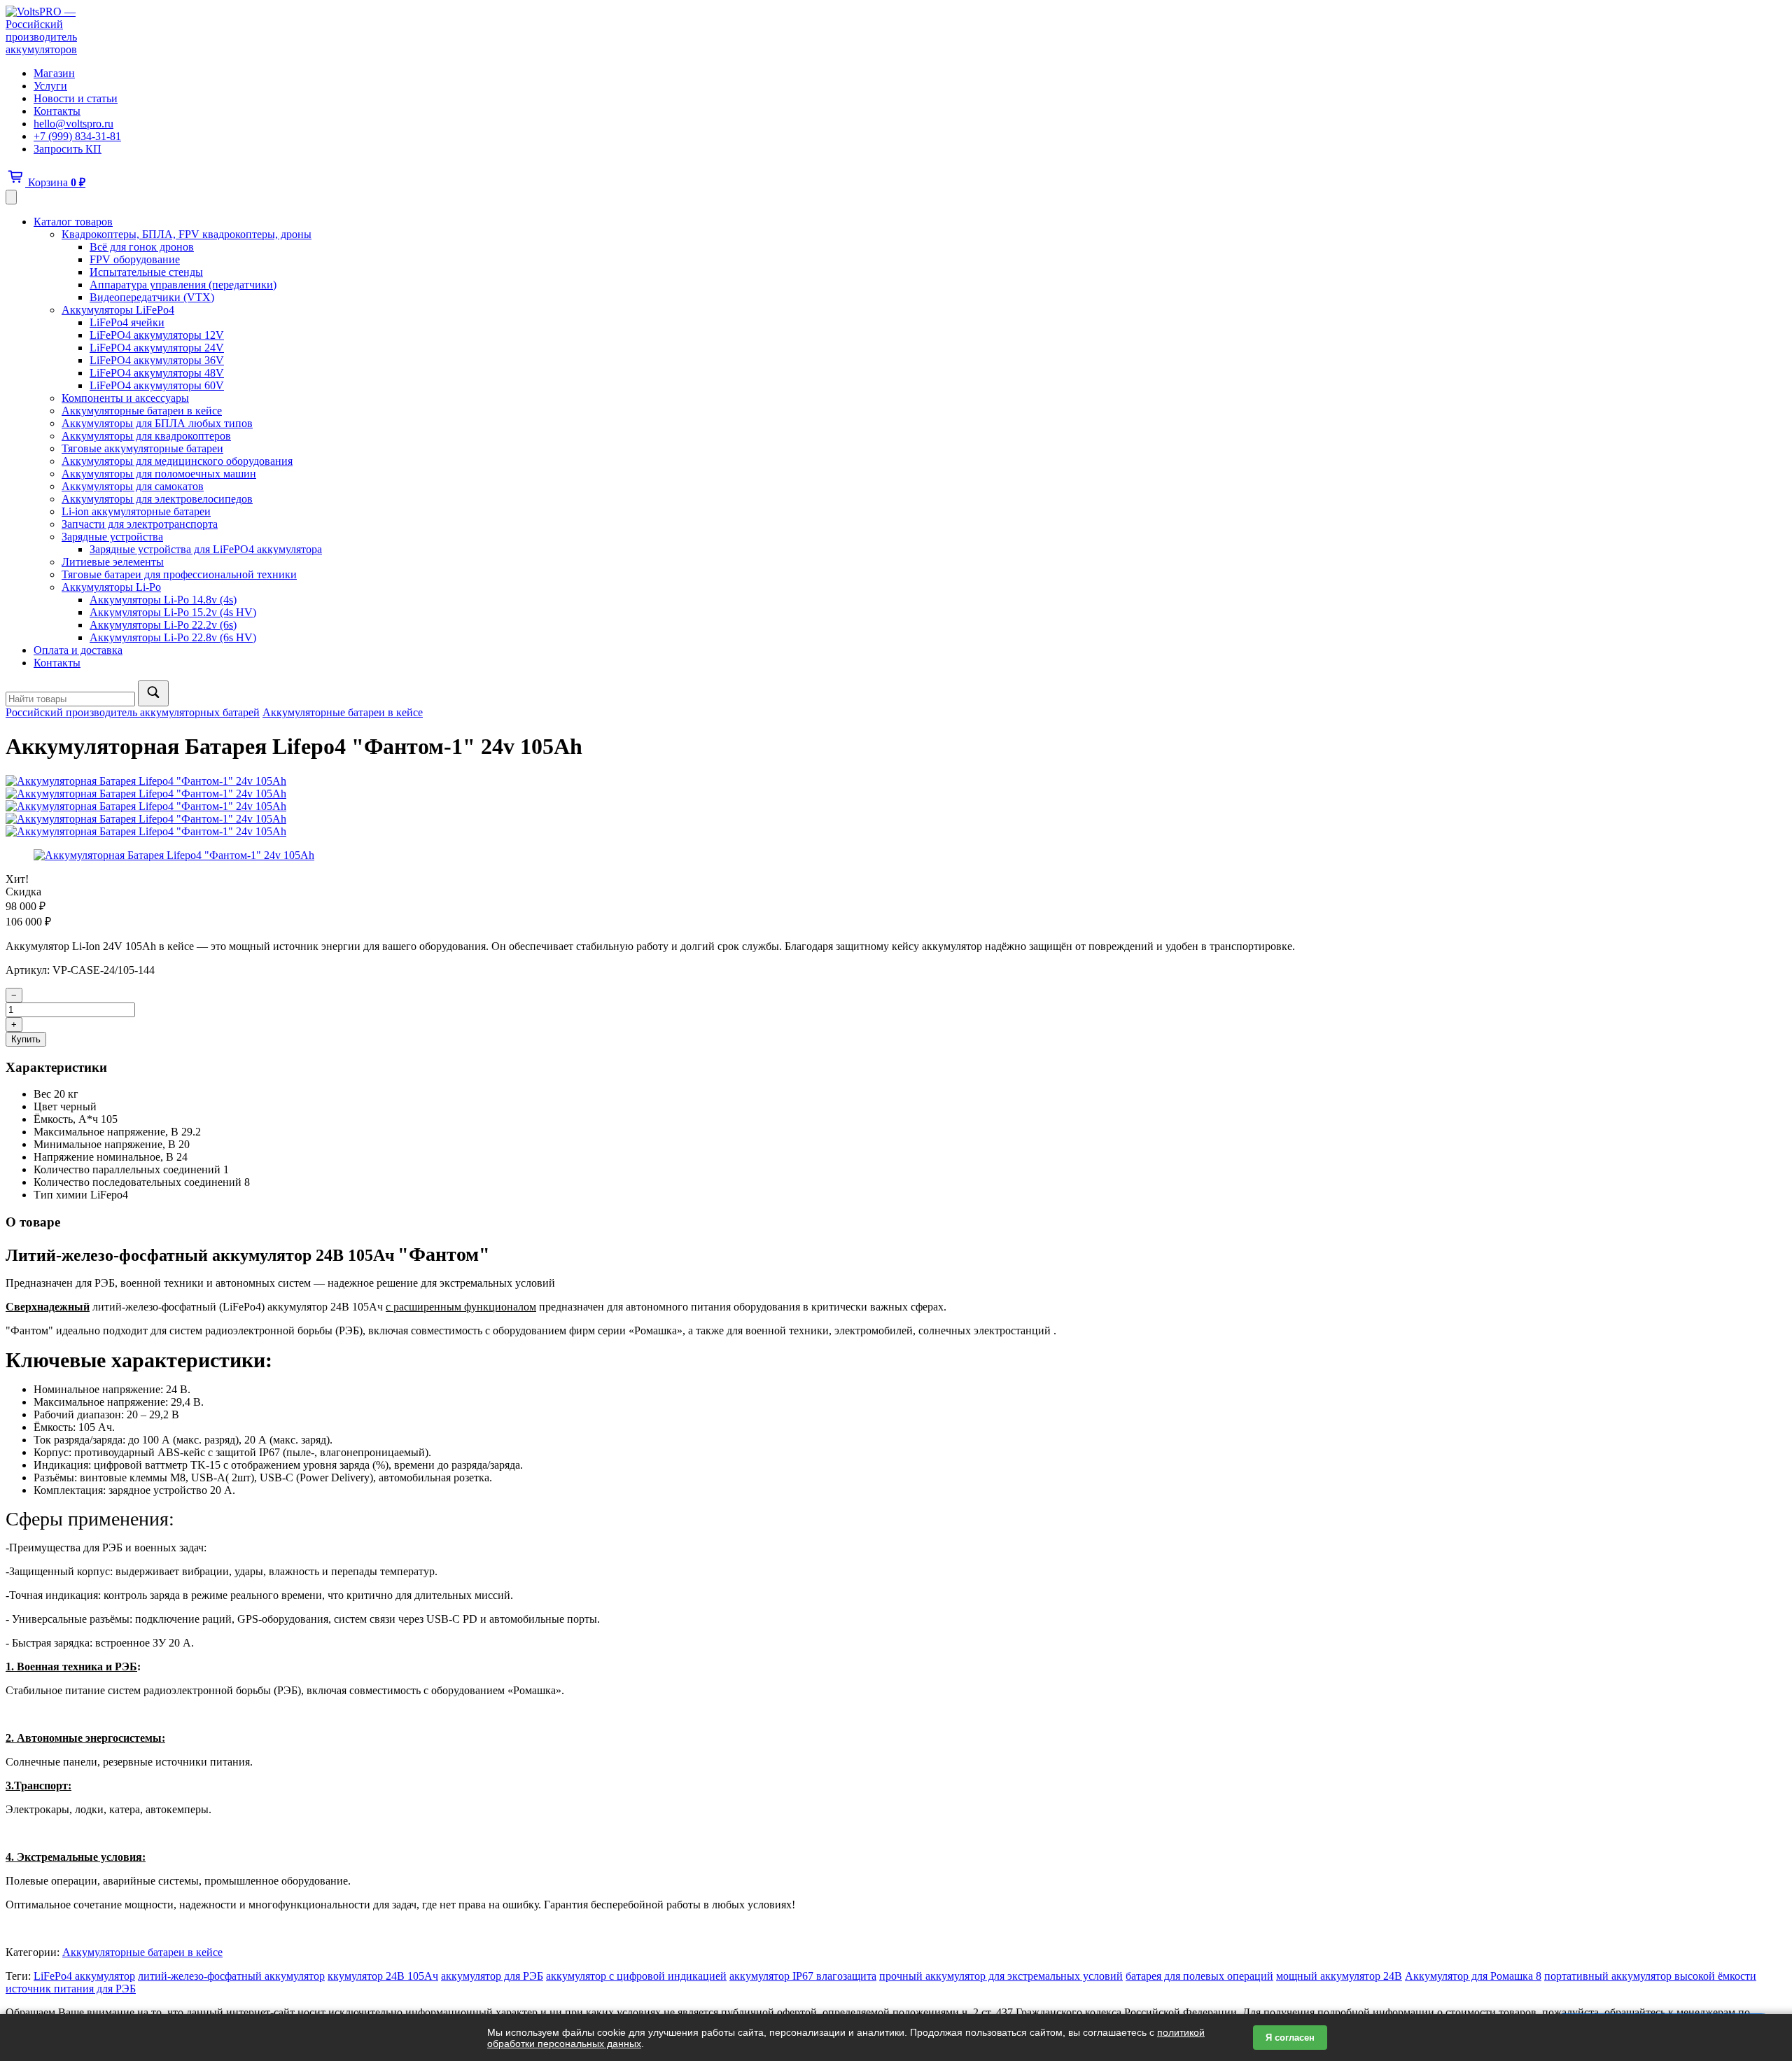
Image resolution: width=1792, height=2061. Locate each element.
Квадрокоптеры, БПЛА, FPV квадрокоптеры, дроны (187, 234)
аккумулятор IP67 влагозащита (803, 1976)
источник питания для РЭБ (71, 1989)
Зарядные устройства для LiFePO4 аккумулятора (206, 549)
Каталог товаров (73, 222)
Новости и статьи (76, 98)
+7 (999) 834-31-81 (77, 136)
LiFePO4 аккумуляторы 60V (157, 385)
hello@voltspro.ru (73, 124)
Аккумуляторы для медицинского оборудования (177, 461)
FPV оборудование (135, 259)
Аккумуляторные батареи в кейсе (142, 411)
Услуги (50, 86)
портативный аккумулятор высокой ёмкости (1650, 1976)
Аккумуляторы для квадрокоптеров (146, 436)
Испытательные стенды (146, 272)
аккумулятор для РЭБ (492, 1976)
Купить (26, 1039)
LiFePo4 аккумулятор (84, 1976)
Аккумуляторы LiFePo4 (118, 310)
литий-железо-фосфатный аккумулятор (231, 1976)
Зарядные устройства (112, 537)
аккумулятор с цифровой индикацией (636, 1976)
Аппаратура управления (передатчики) (183, 285)
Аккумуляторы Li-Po (111, 587)
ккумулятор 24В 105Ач (383, 1976)
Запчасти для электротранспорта (140, 524)
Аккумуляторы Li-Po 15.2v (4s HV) (173, 612)
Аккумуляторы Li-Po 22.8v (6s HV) (173, 637)
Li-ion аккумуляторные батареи (136, 511)
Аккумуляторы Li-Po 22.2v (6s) (163, 625)
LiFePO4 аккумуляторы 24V (157, 348)
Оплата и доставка (78, 650)
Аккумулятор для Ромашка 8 (1473, 1976)
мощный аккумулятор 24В (1339, 1976)
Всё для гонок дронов (142, 247)
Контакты (57, 111)
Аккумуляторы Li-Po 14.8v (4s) (163, 600)
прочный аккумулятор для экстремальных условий (1001, 1976)
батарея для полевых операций (1199, 1976)
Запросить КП (68, 149)
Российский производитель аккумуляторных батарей (133, 712)
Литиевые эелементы (113, 562)
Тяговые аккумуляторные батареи (142, 448)
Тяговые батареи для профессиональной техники (179, 574)
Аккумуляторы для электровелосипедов (157, 499)
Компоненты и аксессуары (125, 398)
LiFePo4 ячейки (127, 322)
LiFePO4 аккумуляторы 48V (157, 373)
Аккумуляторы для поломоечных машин (159, 474)
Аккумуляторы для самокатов (133, 486)
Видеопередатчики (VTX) (152, 297)
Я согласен (1290, 2038)
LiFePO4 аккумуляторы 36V (157, 360)
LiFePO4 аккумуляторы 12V (157, 335)
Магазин (54, 73)
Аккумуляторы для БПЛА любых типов (157, 423)
